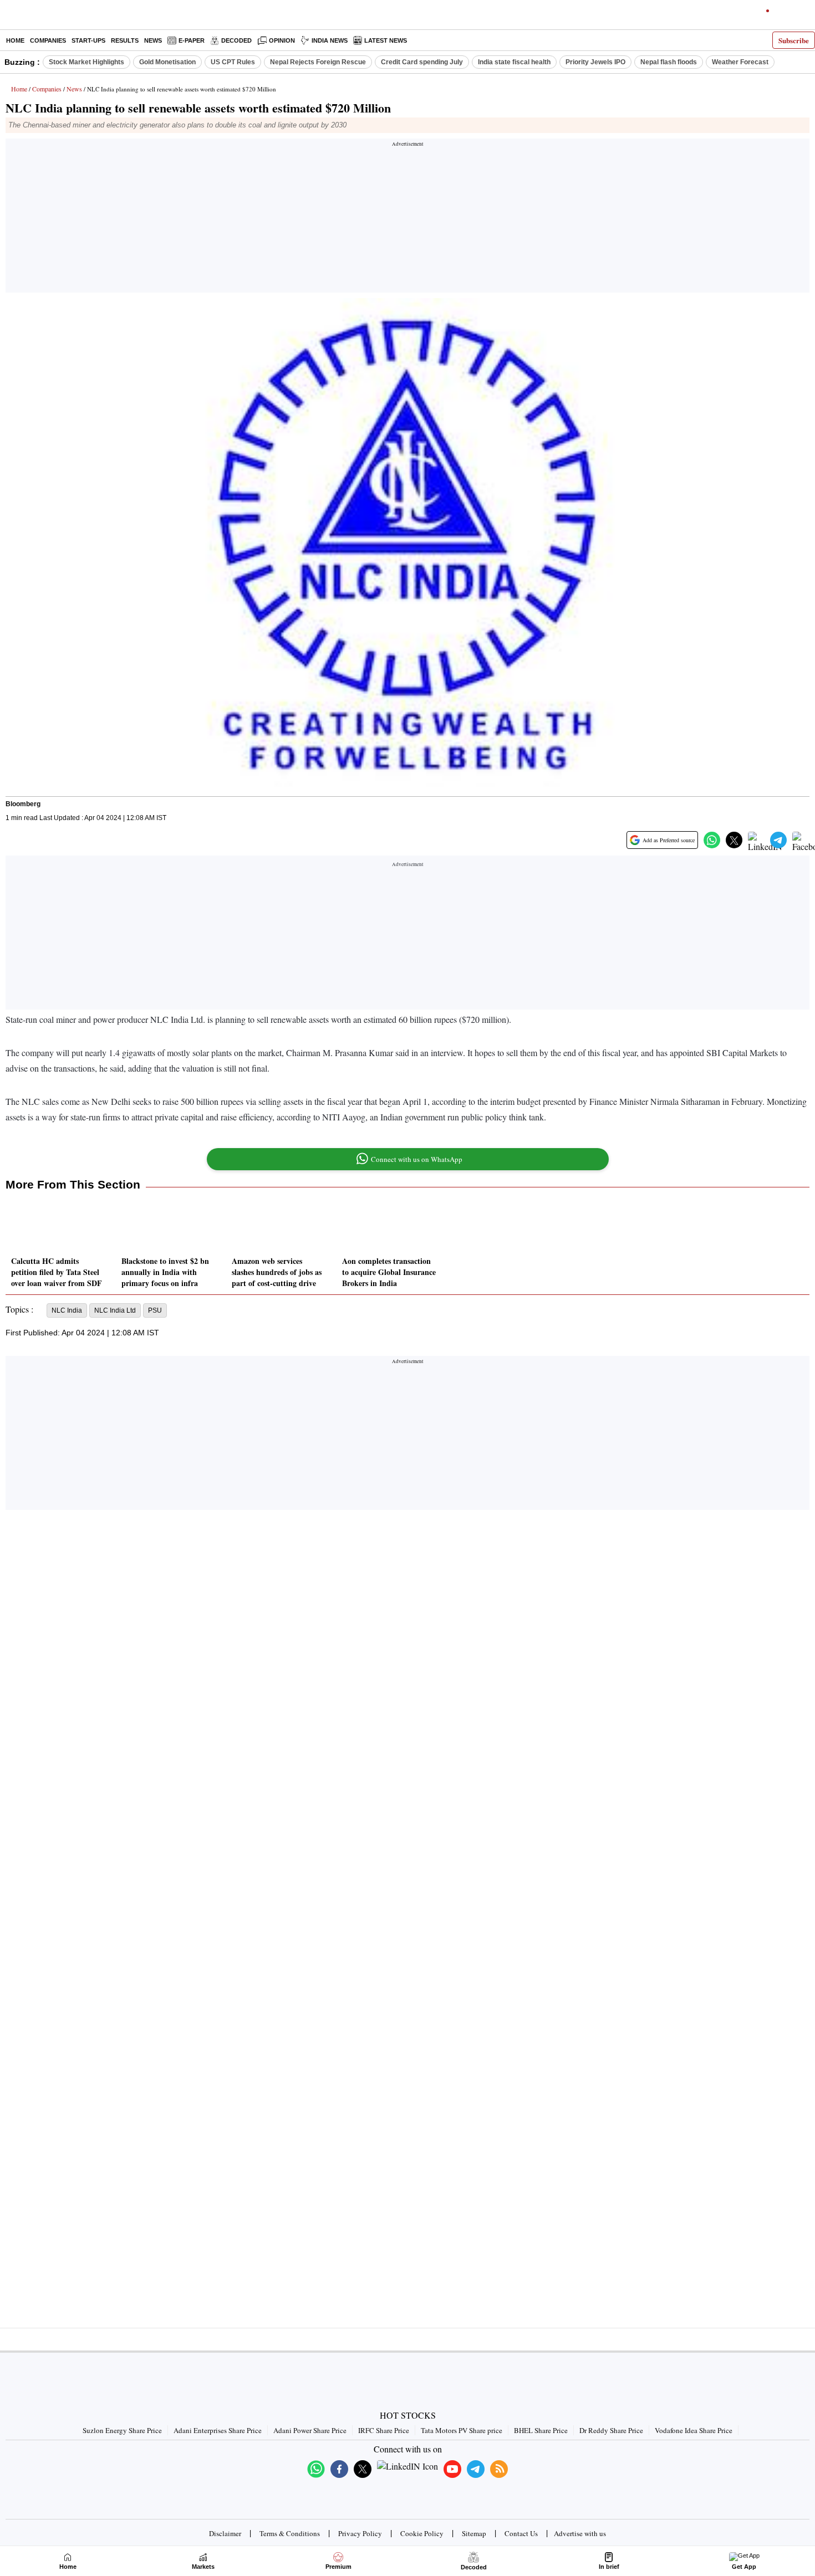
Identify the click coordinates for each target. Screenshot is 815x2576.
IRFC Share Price (384, 2430)
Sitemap (474, 2533)
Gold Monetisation (167, 62)
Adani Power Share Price (310, 2430)
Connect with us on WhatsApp (417, 1159)
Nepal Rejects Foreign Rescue (318, 62)
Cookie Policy (422, 2533)
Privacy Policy (360, 2533)
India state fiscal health (514, 62)
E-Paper (192, 40)
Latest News (386, 40)
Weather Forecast (740, 62)
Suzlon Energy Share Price (122, 2430)
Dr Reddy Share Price (611, 2430)
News (153, 40)
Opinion (282, 40)
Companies (48, 40)
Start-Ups (88, 40)
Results (125, 40)
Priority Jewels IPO (595, 62)
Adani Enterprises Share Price (218, 2430)
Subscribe (794, 40)
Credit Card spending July (422, 62)
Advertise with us (580, 2533)
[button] (712, 840)
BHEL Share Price (541, 2430)
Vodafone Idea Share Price (694, 2430)
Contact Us (521, 2533)
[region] (407, 219)
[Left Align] (11, 17)
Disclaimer (225, 2533)
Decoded (236, 40)
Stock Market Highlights (86, 62)
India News (330, 40)
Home (15, 40)
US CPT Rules (233, 62)
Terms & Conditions (290, 2533)
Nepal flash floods (669, 62)
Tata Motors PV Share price (462, 2430)
